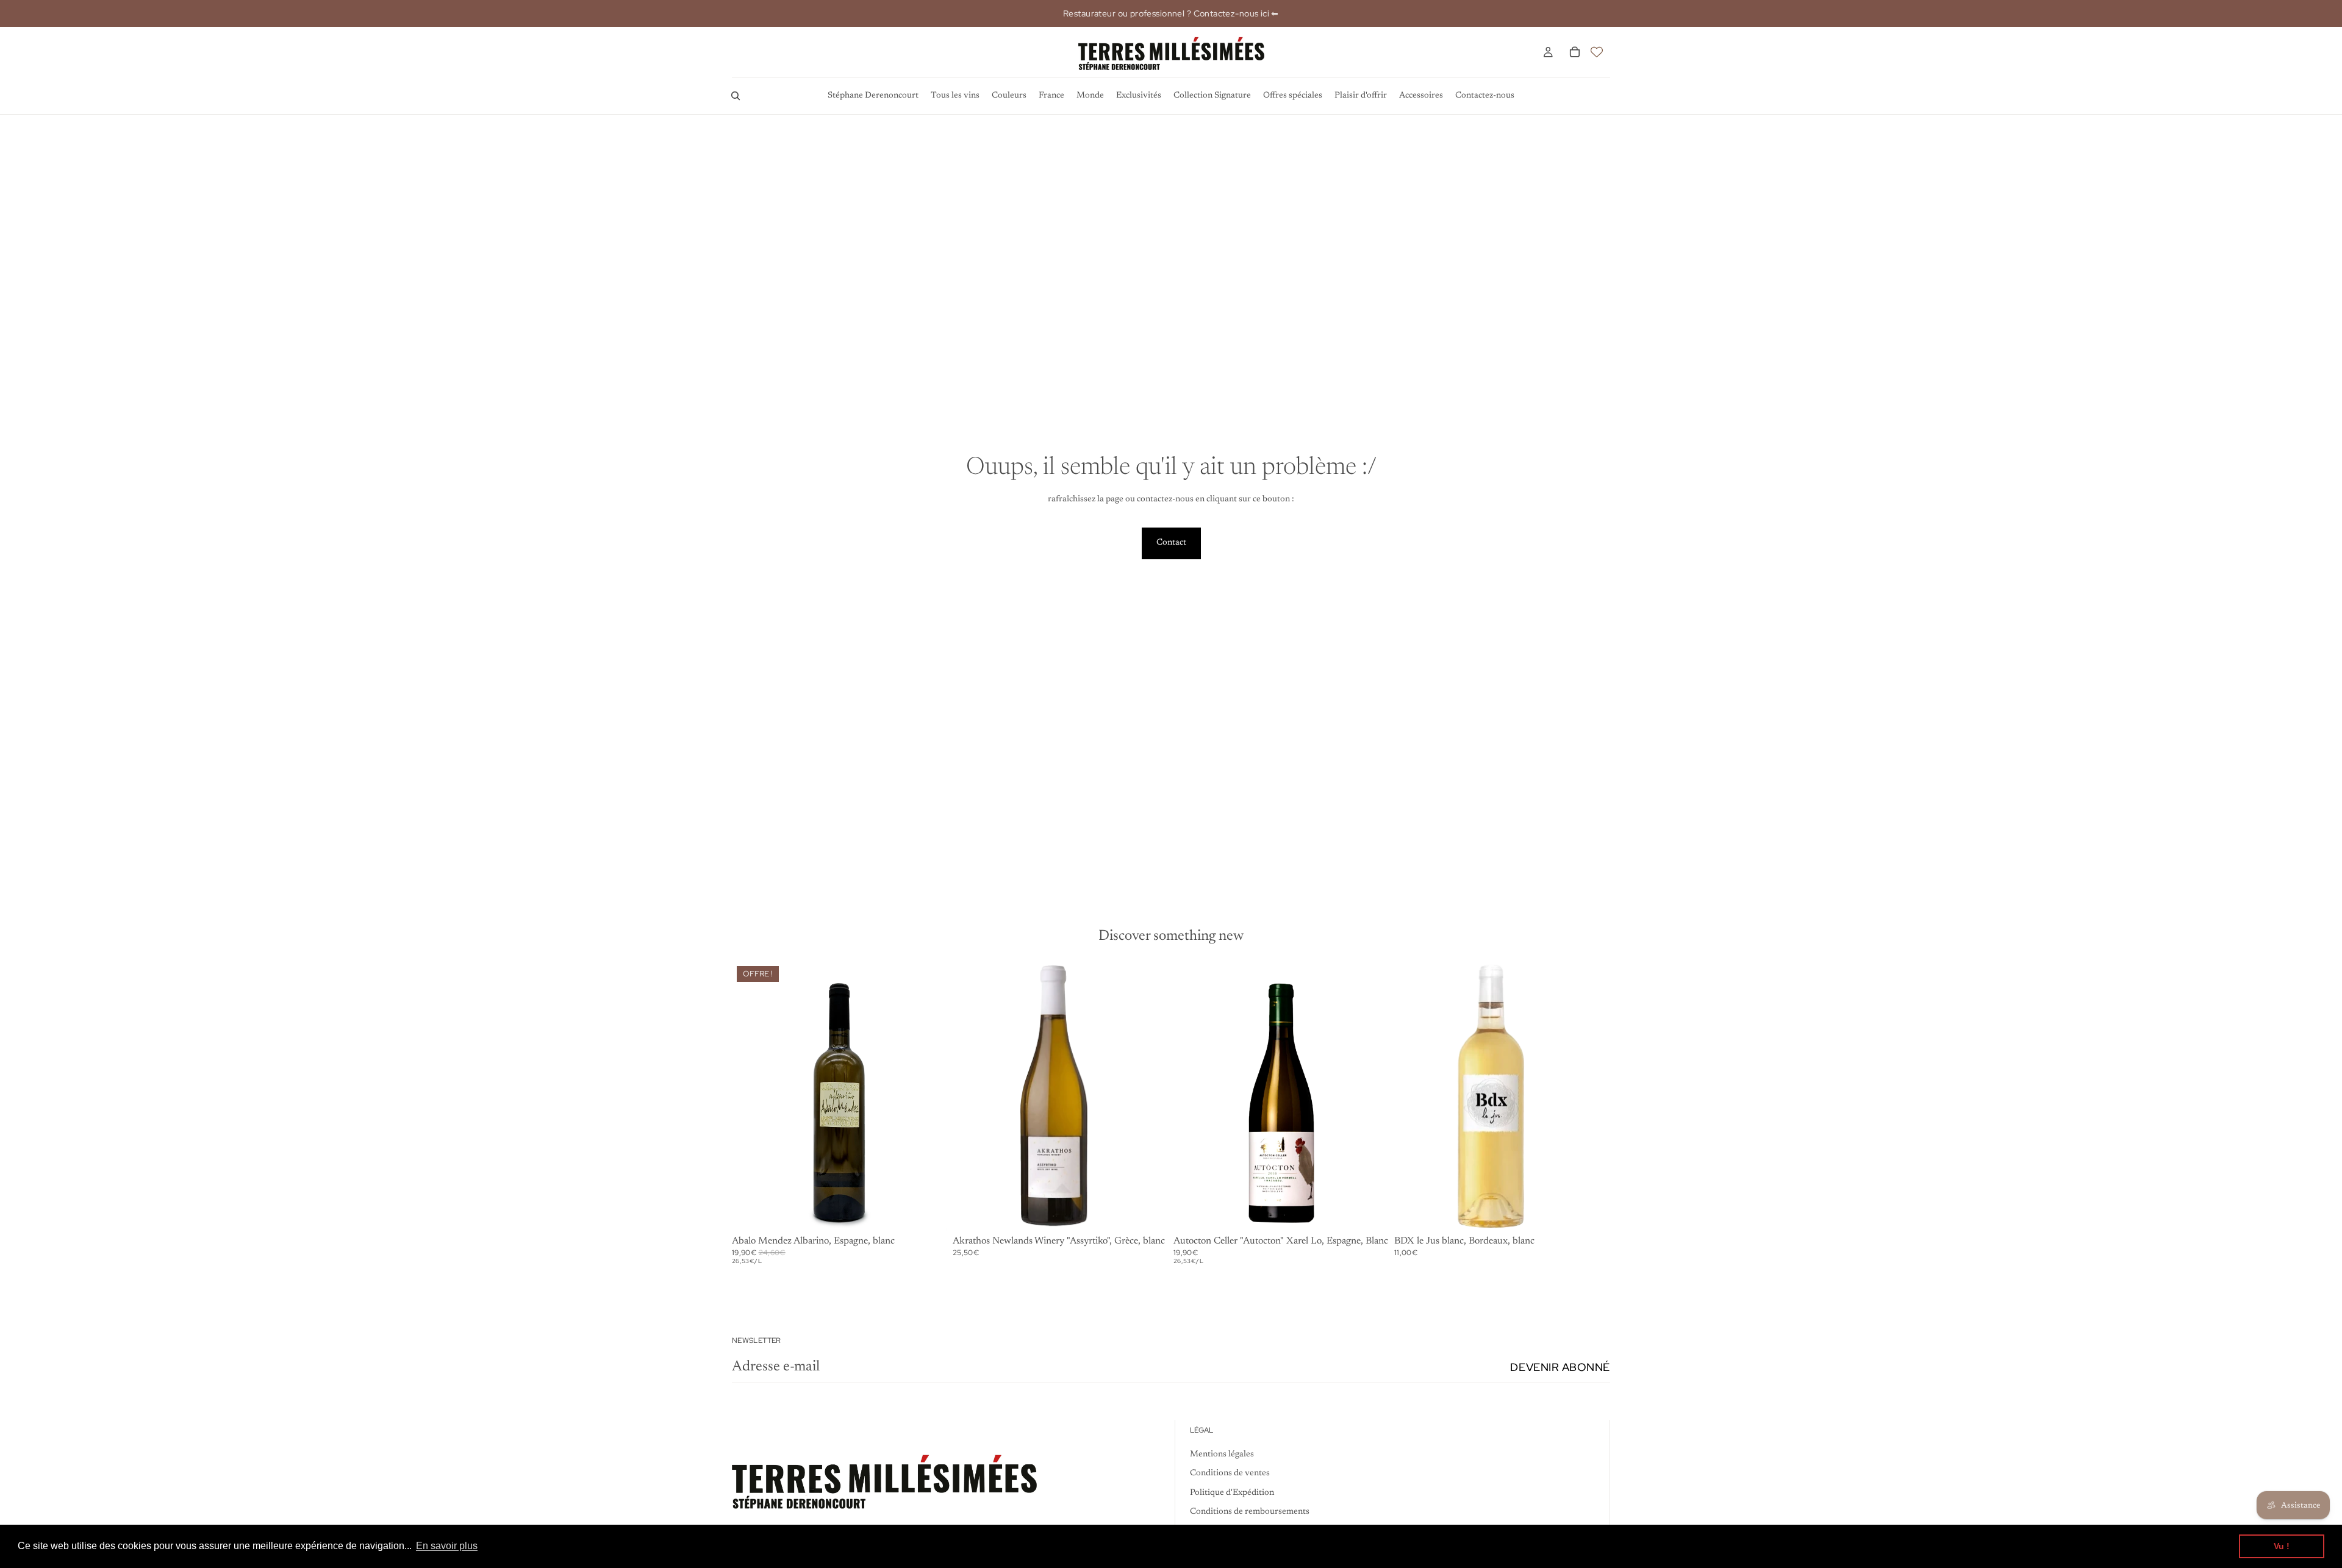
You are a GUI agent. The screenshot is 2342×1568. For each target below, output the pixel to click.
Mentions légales (1222, 1455)
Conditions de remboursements (1250, 1513)
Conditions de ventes (1230, 1474)
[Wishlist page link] (1597, 52)
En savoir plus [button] (447, 1546)
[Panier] (1575, 52)
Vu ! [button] (2282, 1546)
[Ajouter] (929, 1212)
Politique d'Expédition (1232, 1493)
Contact (1171, 543)
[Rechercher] (736, 96)
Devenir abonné (1560, 1367)
